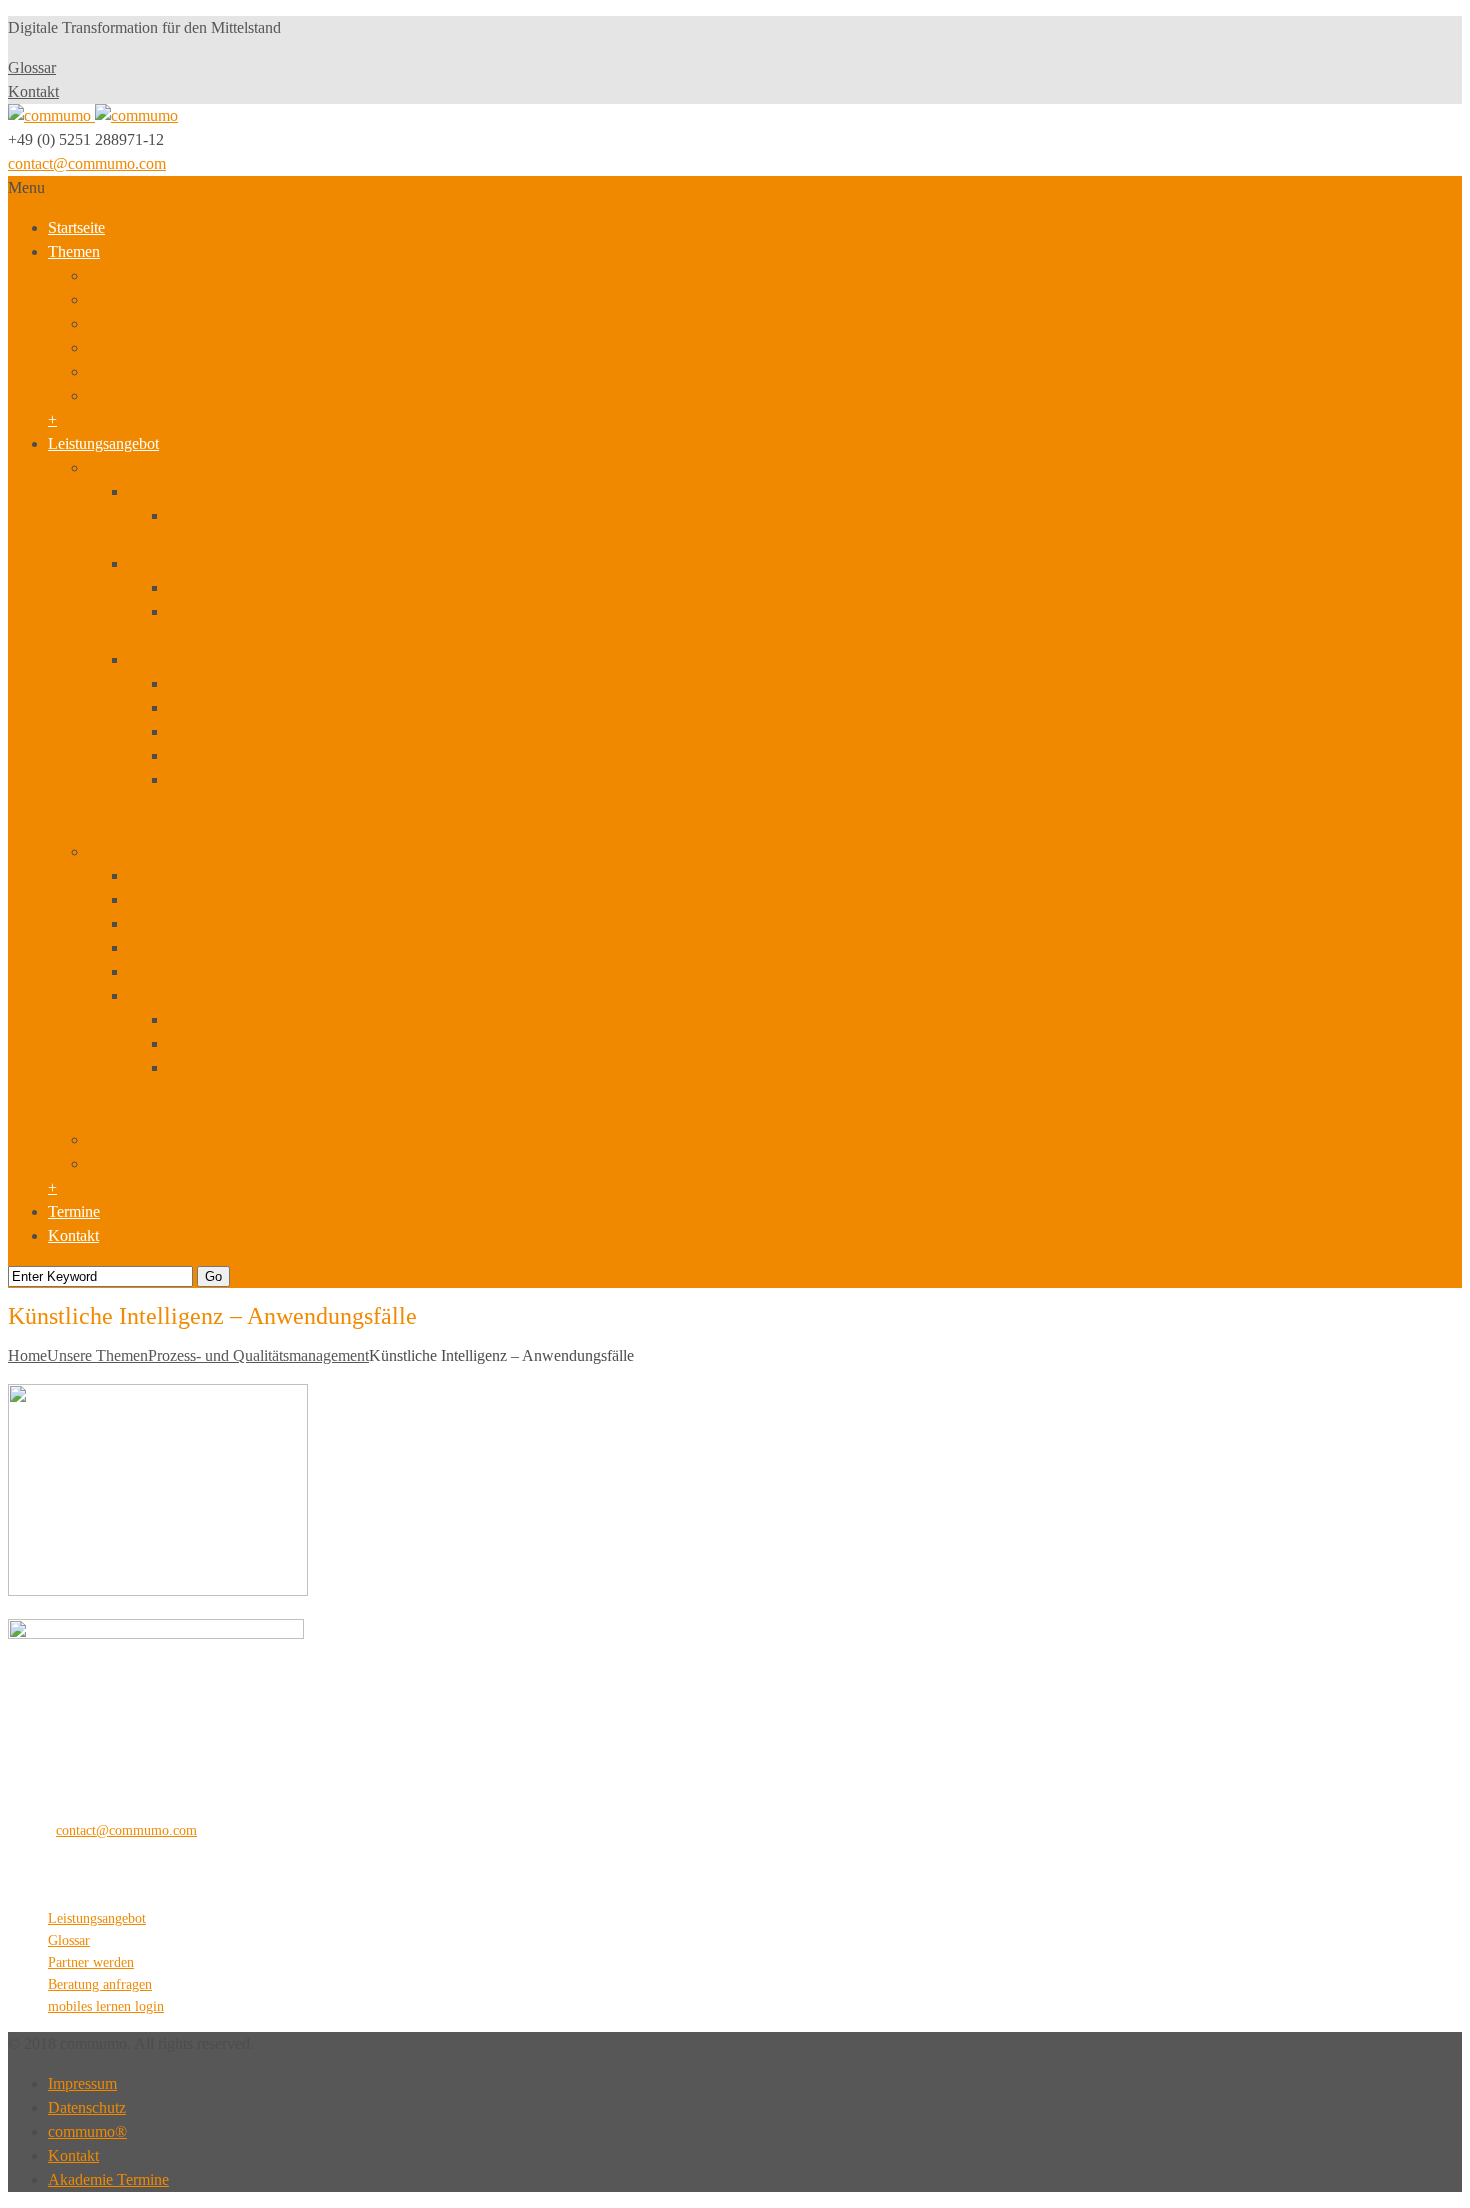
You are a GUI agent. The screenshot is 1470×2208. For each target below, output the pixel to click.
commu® (87, 2131)
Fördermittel (126, 1163)
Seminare (157, 659)
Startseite (76, 227)
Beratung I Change (148, 851)
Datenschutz (87, 2107)
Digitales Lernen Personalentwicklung (288, 1067)
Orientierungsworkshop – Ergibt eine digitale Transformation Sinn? (380, 611)
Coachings (201, 779)
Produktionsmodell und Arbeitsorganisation (224, 299)
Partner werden (91, 1962)
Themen (74, 251)
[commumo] (93, 115)
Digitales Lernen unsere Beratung (274, 1019)
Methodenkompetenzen (242, 755)
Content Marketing (187, 971)
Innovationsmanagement (205, 923)
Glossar (32, 67)
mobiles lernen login (106, 2006)
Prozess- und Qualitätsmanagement (238, 947)
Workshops (163, 563)
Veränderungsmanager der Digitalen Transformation (331, 515)
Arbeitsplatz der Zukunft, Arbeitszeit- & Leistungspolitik (266, 395)
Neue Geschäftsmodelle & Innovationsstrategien (240, 275)
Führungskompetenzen (240, 731)
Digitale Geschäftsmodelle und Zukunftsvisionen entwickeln (358, 587)
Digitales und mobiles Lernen (221, 995)
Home (27, 1355)
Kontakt (33, 91)
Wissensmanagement (193, 899)
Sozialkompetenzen (229, 707)
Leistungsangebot (103, 443)
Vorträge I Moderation (158, 1139)
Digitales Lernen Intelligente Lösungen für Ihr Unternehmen (358, 1043)
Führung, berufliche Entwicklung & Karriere (229, 371)
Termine (74, 1211)
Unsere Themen (97, 1355)
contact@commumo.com (87, 163)
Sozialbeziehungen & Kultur (178, 347)
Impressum (82, 2083)
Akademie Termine (108, 2179)
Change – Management (241, 683)
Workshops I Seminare (159, 467)
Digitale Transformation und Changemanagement (283, 875)
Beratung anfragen (100, 1984)
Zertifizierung (171, 491)
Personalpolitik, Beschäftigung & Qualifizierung (240, 323)
